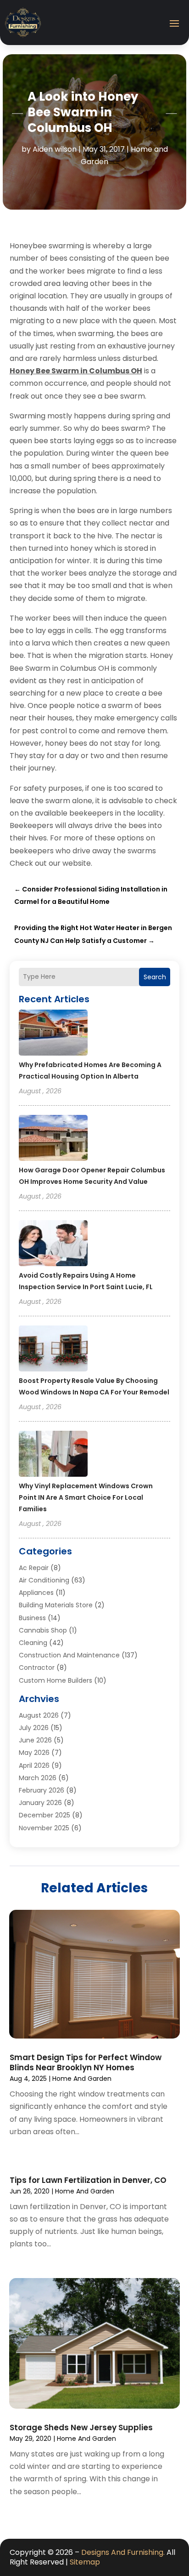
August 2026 (39, 1715)
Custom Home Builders (56, 1680)
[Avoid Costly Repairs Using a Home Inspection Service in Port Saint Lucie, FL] (53, 1245)
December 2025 (44, 1815)
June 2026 (35, 1740)
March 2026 (38, 1778)
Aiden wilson (55, 149)
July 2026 (34, 1728)
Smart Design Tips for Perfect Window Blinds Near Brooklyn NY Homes (86, 2062)
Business (32, 1618)
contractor (37, 1668)
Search (155, 977)
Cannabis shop (43, 1630)
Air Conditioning (44, 1580)
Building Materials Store (56, 1605)
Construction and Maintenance (69, 1655)
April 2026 (34, 1765)
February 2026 (42, 1790)
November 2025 (44, 1828)
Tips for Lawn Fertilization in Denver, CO (88, 2180)
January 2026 (40, 1803)
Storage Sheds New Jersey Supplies (81, 2427)
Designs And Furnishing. (123, 2552)
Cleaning (33, 1643)
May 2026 (34, 1753)
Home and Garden (82, 2079)
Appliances (36, 1593)
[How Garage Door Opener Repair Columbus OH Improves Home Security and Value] (53, 1139)
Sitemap (85, 2562)
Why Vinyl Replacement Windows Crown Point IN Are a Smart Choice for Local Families (86, 1497)
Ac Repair (34, 1568)
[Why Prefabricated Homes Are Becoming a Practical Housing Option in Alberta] (53, 1034)
